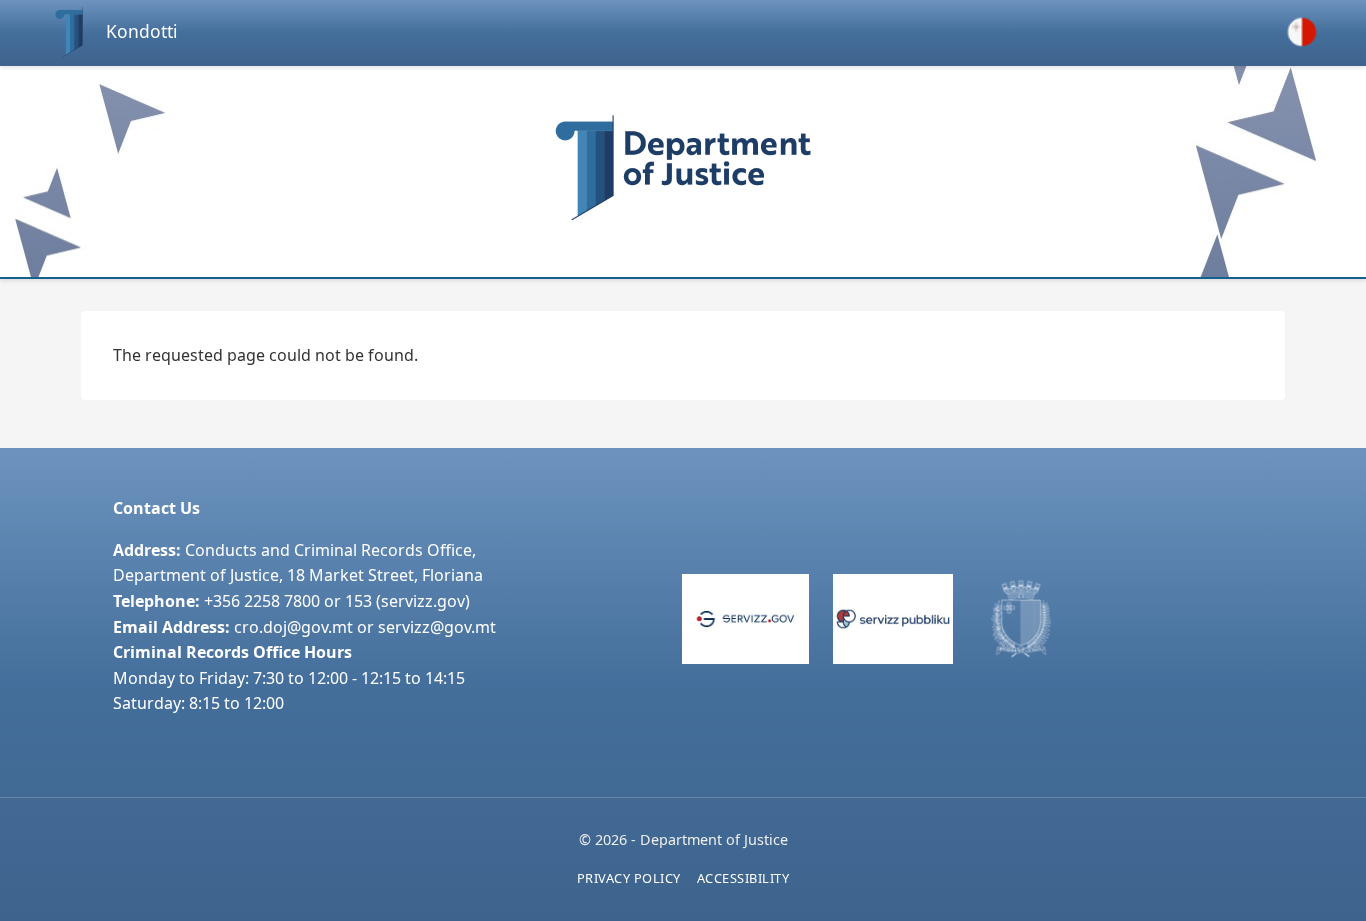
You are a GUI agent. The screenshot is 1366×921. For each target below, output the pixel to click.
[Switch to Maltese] (1302, 32)
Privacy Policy (629, 878)
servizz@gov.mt (437, 627)
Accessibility (743, 878)
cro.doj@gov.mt (293, 627)
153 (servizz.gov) (407, 601)
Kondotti (142, 31)
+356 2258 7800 (262, 601)
